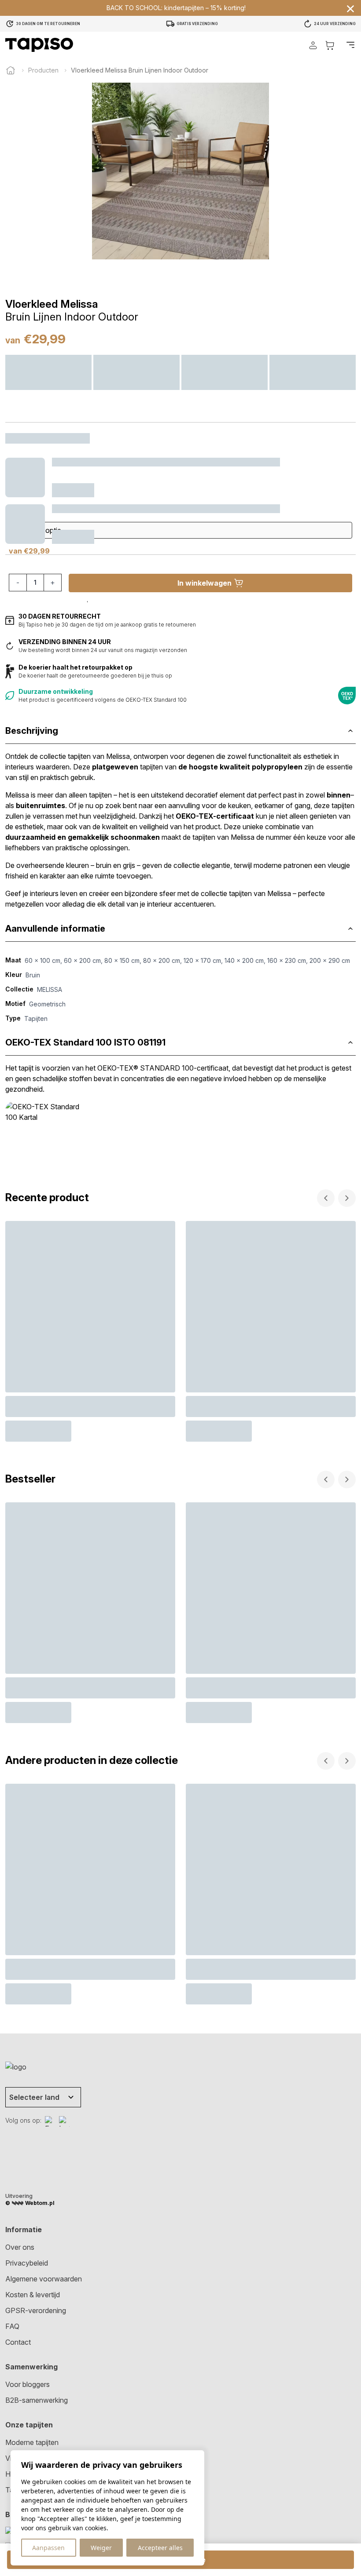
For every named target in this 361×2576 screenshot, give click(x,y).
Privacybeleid (27, 2263)
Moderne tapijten (32, 2442)
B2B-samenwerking (37, 2400)
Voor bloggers (28, 2384)
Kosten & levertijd (33, 2295)
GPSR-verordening (36, 2310)
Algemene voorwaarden (44, 2279)
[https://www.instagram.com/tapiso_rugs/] (64, 2121)
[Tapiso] (39, 45)
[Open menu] (350, 45)
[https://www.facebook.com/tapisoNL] (50, 2121)
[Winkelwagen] (330, 45)
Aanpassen (48, 2548)
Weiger (101, 2548)
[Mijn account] (313, 45)
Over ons (20, 2247)
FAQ (12, 2326)
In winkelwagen (204, 583)
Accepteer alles (160, 2548)
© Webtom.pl (30, 2203)
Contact (18, 2342)
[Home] (11, 70)
